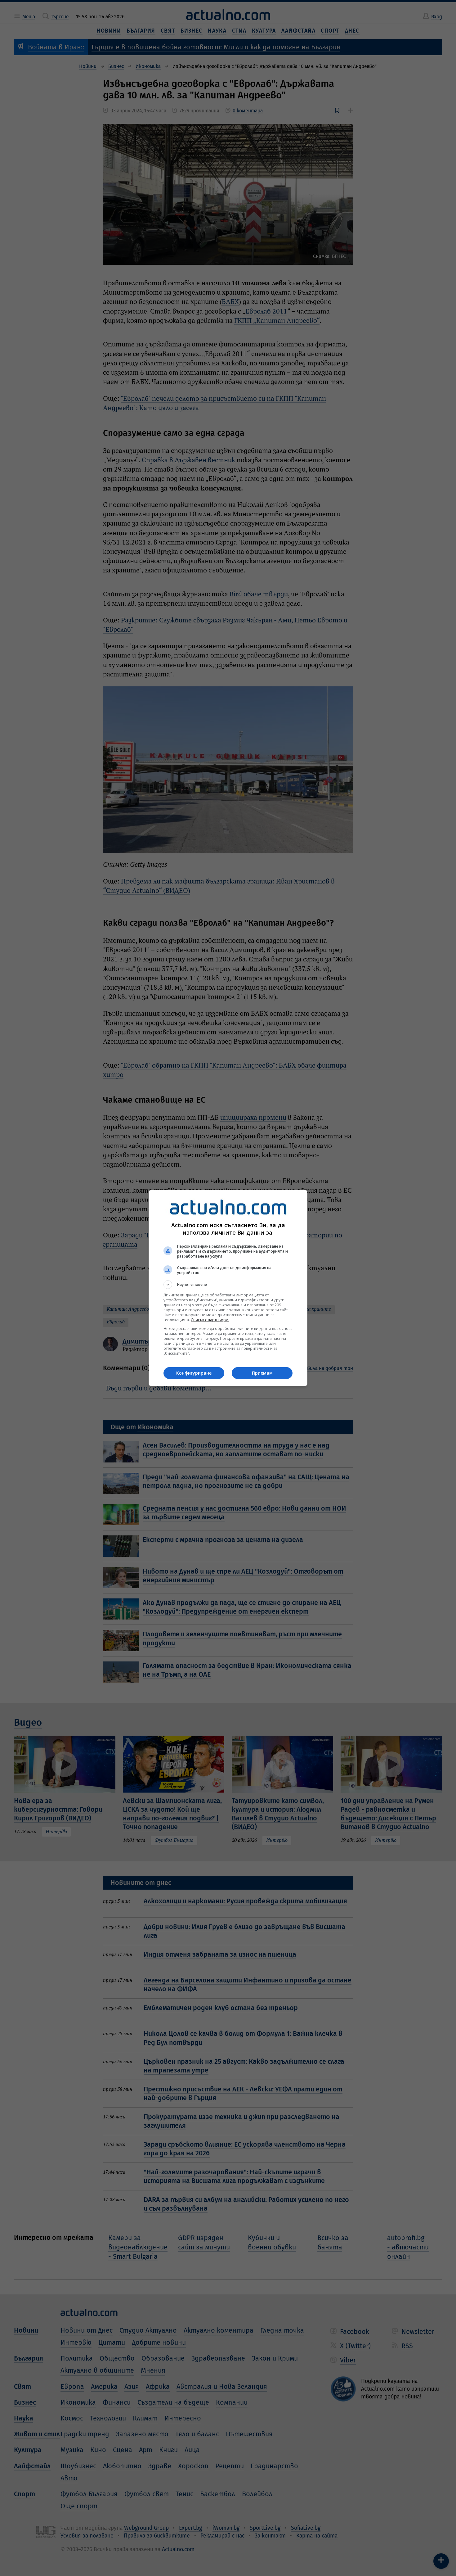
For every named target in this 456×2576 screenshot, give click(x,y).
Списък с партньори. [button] (210, 1320)
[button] (228, 1285)
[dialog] (228, 1288)
